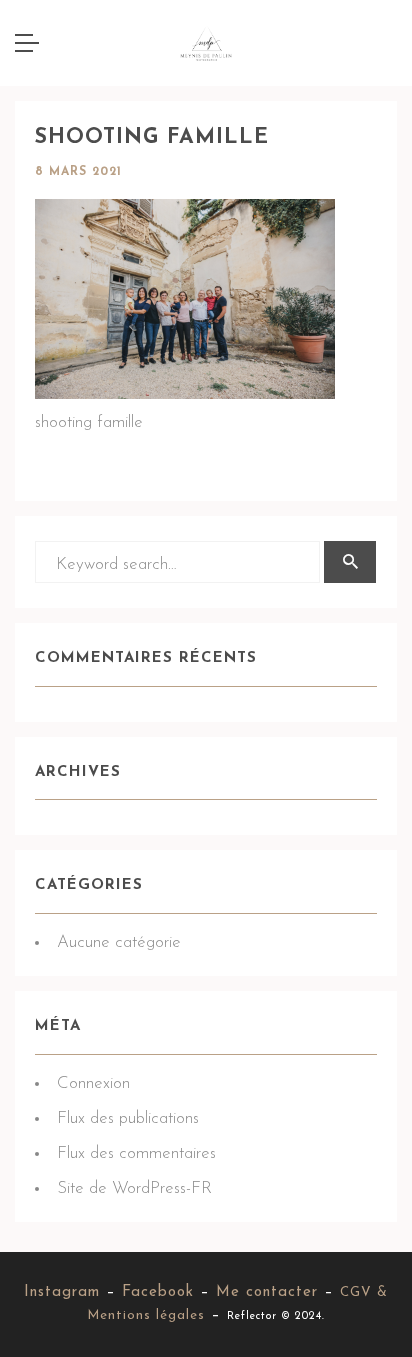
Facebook (158, 1292)
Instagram (62, 1292)
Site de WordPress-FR (134, 1188)
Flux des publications (128, 1118)
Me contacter (267, 1292)
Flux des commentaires (136, 1153)
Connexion (93, 1083)
